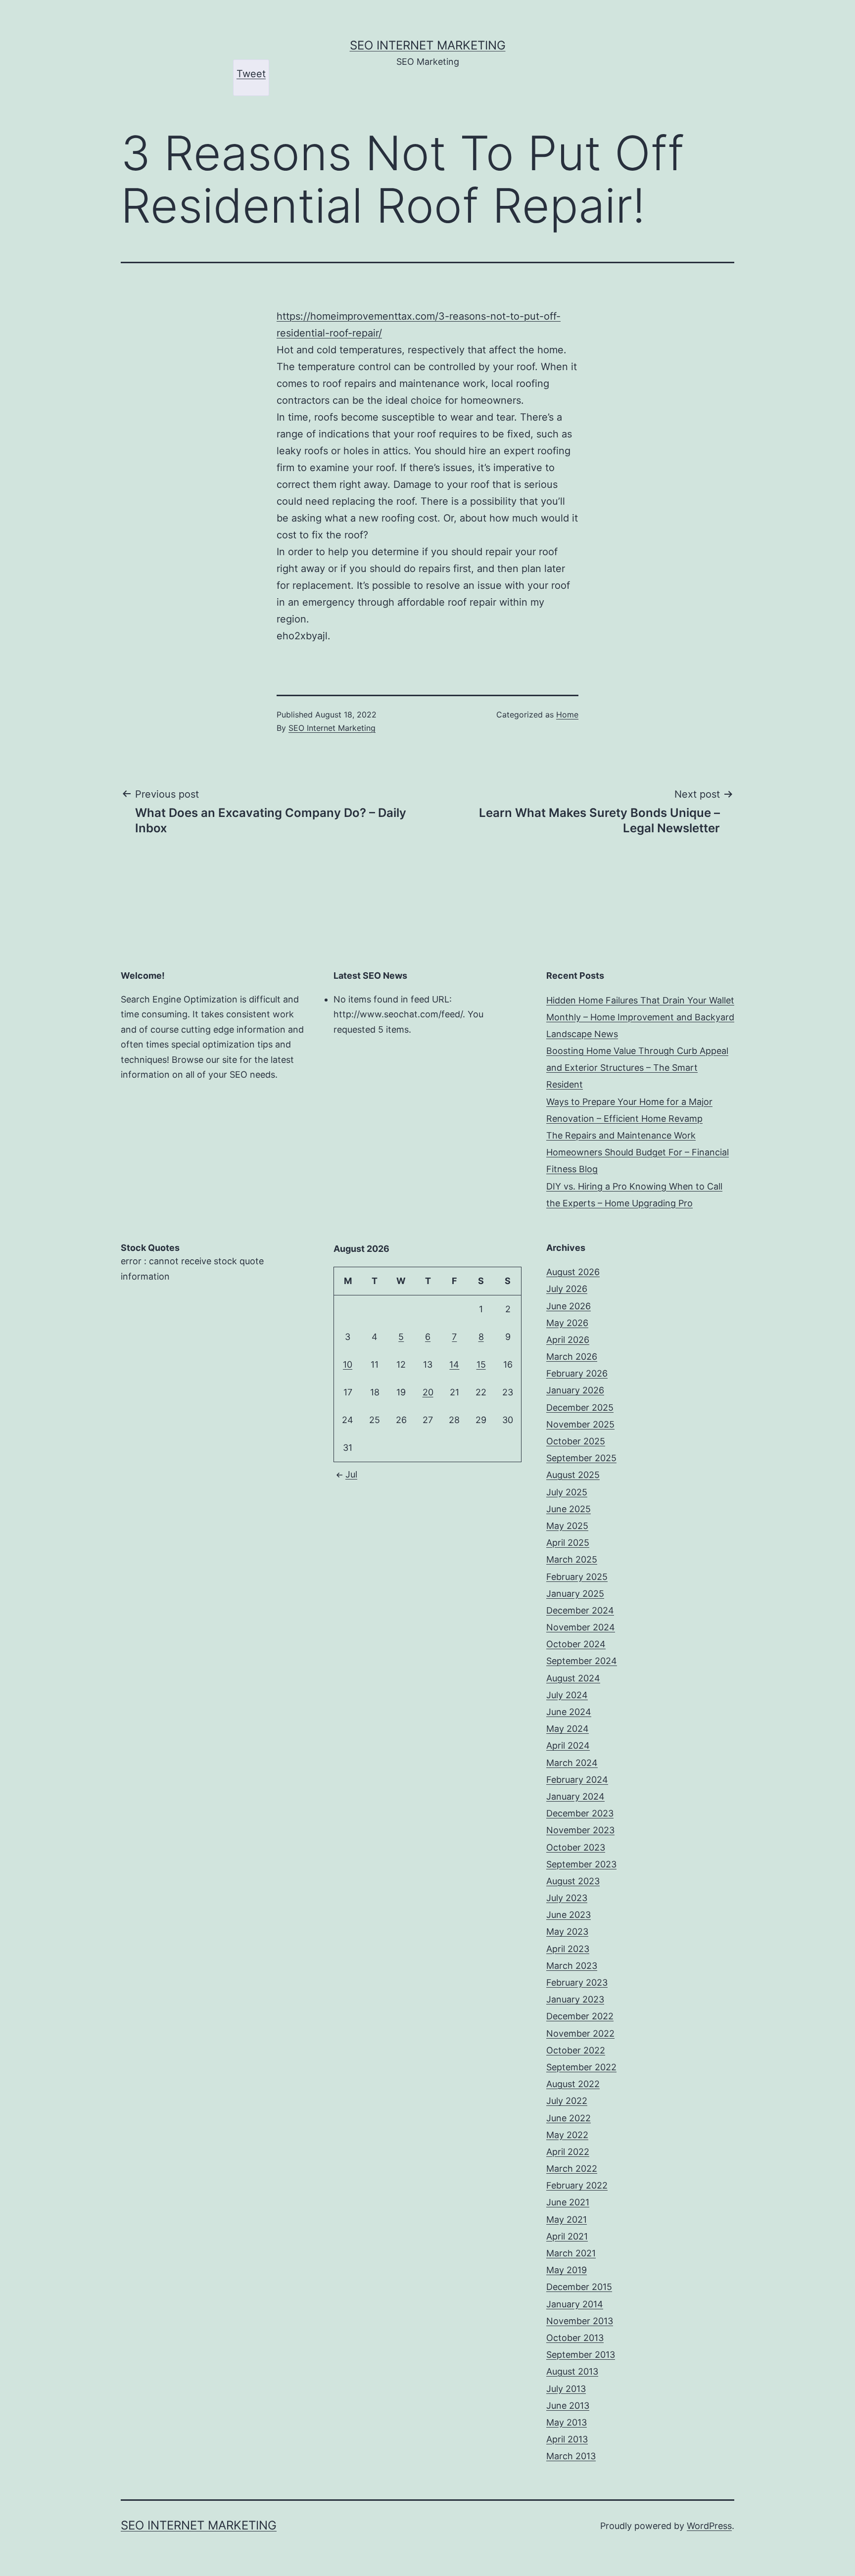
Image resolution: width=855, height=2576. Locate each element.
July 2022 (567, 2101)
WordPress (709, 2526)
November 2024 (581, 1627)
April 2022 (568, 2152)
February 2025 (577, 1577)
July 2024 (567, 1695)
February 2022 (577, 2185)
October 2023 (576, 1847)
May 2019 (567, 2270)
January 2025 (575, 1594)
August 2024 (573, 1678)
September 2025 (581, 1458)
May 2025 (567, 1526)
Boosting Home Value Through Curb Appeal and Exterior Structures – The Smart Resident (637, 1068)
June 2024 (569, 1712)
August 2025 (573, 1475)
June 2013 (568, 2406)
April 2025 (568, 1543)
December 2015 (579, 2287)
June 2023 (569, 1915)
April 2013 (567, 2439)
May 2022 (567, 2135)
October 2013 (575, 2338)
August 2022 (573, 2084)
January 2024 (575, 1796)
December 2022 (580, 2016)
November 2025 (580, 1424)
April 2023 (568, 1949)
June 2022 (569, 2118)
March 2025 (572, 1559)
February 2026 (577, 1373)
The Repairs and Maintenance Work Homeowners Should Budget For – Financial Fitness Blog (638, 1152)
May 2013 (567, 2422)
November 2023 (580, 1830)
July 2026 (567, 1289)
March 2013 (571, 2456)
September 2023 (581, 1864)
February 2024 (577, 1780)
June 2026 (569, 1306)
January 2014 (575, 2304)
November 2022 (580, 2033)
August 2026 (573, 1272)
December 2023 (580, 1813)
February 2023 (577, 1982)
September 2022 (581, 2067)
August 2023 (573, 1881)
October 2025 (576, 1441)
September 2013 (581, 2355)
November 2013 (580, 2321)
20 (428, 1392)
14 (454, 1364)
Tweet (251, 74)
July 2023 (567, 1898)
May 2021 (567, 2219)
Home (567, 715)
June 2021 (568, 2202)
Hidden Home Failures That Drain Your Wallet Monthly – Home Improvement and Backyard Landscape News (640, 1017)
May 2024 (568, 1729)
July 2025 (567, 1492)
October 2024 (576, 1644)
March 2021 (571, 2253)
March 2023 (572, 1966)
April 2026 (568, 1340)
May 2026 (567, 1323)
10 (348, 1364)
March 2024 (572, 1763)
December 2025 (580, 1407)
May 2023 (567, 1932)
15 (481, 1364)
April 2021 (567, 2236)
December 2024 (580, 1610)
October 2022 (576, 2050)
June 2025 (569, 1509)
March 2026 (572, 1357)
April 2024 (568, 1745)
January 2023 (575, 1999)
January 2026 (575, 1390)
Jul (351, 1474)
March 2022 (572, 2169)
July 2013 (566, 2389)
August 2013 (572, 2371)
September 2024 (582, 1661)
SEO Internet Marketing (428, 45)
